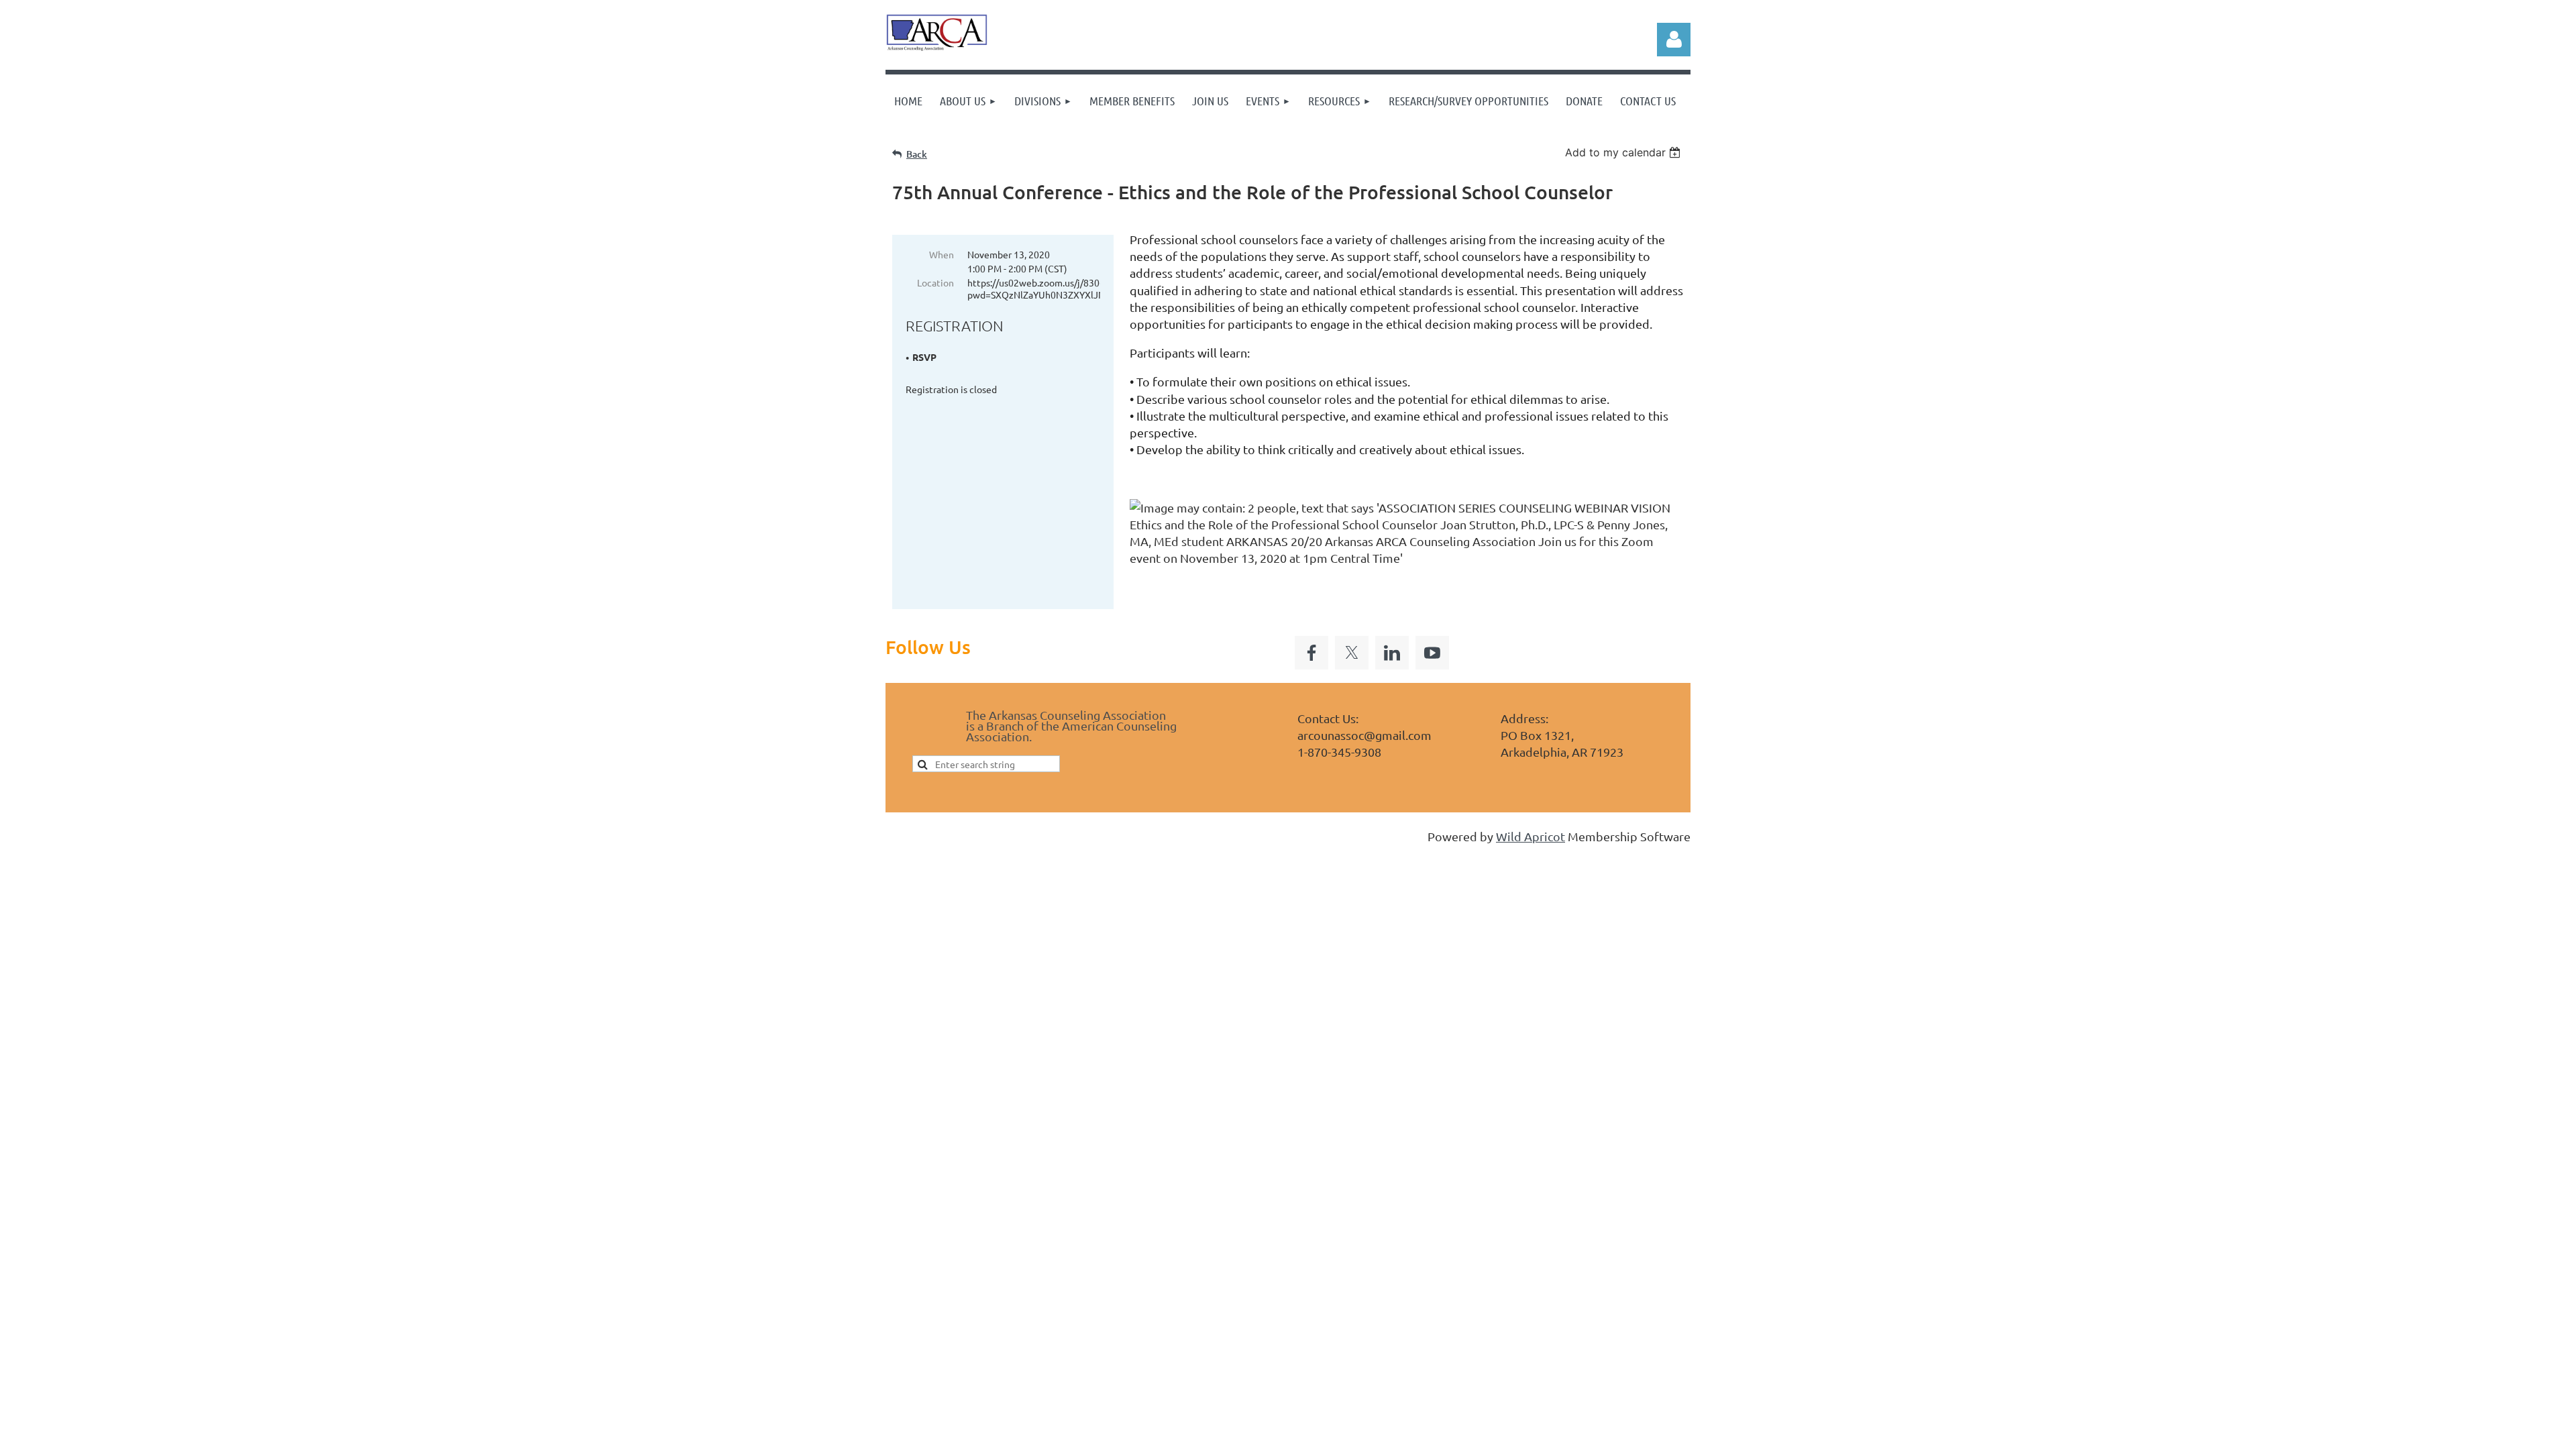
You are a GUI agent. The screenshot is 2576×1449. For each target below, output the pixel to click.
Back (917, 154)
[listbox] (1624, 152)
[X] (1352, 653)
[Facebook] (1311, 653)
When (942, 254)
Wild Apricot (1531, 836)
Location (935, 282)
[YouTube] (1432, 653)
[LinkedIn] (1392, 653)
